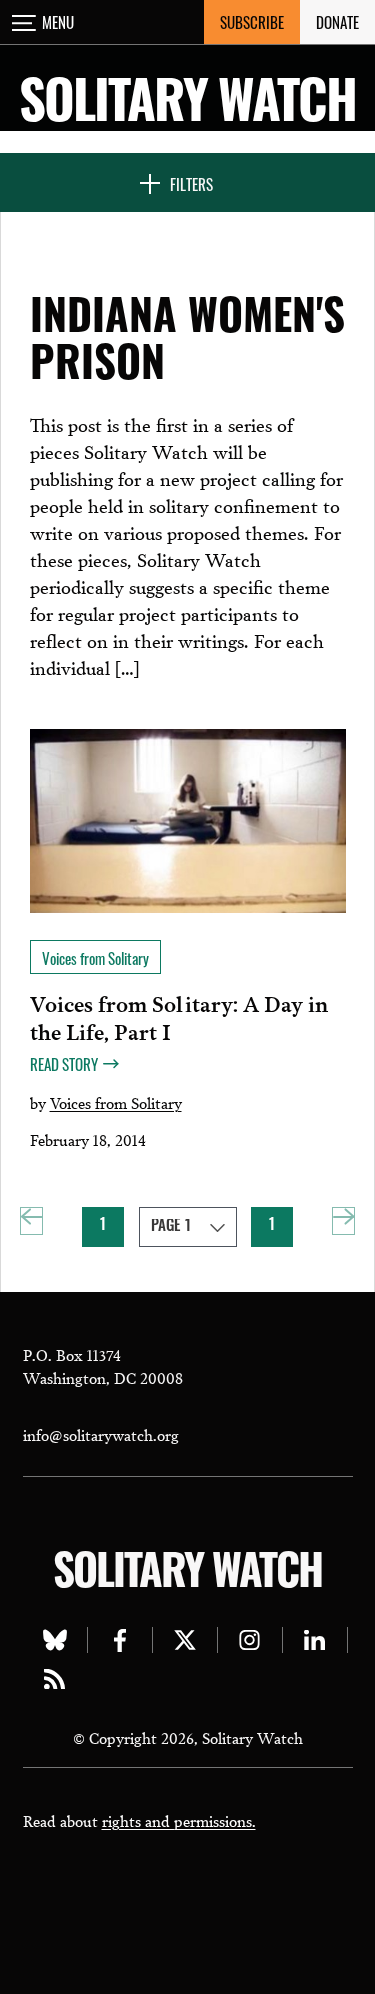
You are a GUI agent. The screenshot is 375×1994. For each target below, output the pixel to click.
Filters (191, 184)
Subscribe (252, 22)
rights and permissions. (179, 1820)
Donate (337, 22)
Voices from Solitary (116, 1102)
